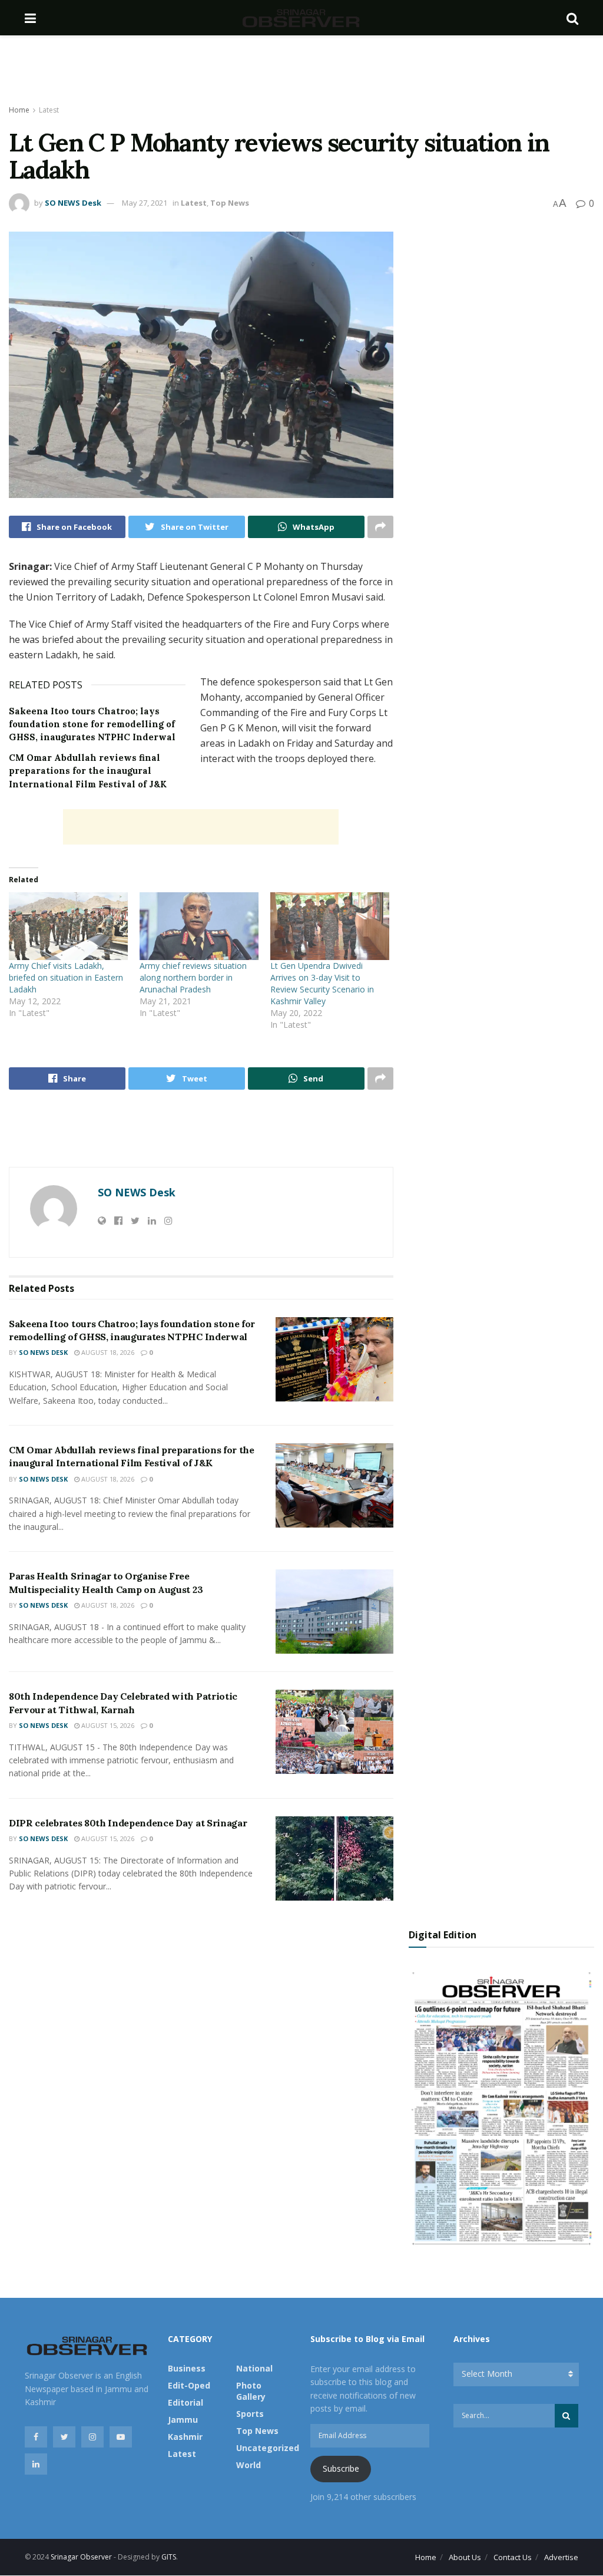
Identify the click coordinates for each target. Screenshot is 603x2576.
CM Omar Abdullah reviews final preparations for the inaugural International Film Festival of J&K (88, 771)
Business (187, 2368)
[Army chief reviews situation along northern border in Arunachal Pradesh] (199, 926)
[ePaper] (501, 2107)
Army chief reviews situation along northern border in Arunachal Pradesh (193, 977)
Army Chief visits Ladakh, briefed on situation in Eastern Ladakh (66, 977)
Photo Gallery (251, 2391)
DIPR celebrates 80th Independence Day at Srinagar (128, 1823)
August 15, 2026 (107, 1725)
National (254, 2368)
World (249, 2465)
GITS (169, 2557)
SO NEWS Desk (73, 203)
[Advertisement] (301, 71)
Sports (250, 2414)
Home (19, 110)
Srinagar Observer (81, 2557)
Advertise (561, 2557)
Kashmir (185, 2437)
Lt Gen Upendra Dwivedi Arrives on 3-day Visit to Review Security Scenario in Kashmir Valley (322, 983)
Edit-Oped (189, 2385)
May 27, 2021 (145, 203)
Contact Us (513, 2557)
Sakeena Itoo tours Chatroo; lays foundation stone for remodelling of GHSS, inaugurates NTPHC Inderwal (92, 724)
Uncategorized (268, 2448)
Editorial (185, 2402)
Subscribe (341, 2468)
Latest (49, 110)
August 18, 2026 (107, 1352)
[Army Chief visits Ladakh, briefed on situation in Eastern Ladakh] (68, 926)
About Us (465, 2557)
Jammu (183, 2420)
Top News (230, 203)
